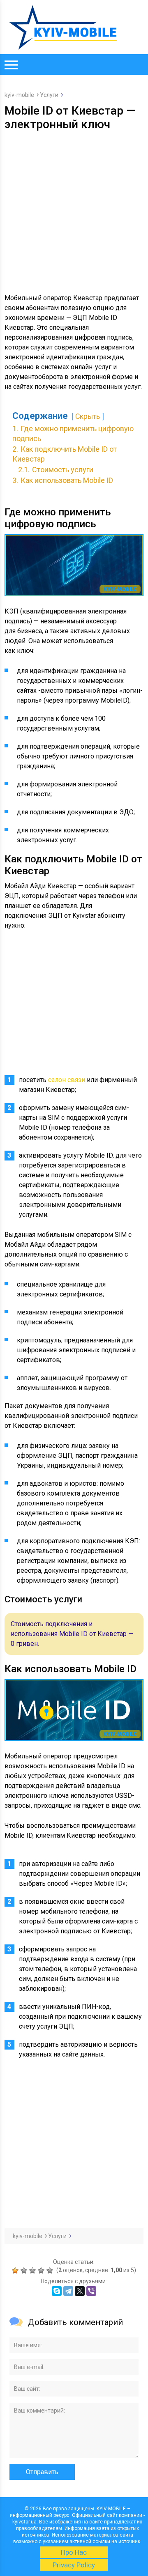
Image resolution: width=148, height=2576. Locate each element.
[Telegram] (68, 2291)
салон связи (67, 1080)
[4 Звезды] (42, 2270)
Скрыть (88, 416)
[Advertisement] (74, 209)
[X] (80, 2291)
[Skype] (57, 2291)
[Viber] (91, 2291)
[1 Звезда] (16, 2270)
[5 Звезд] (51, 2270)
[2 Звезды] (25, 2270)
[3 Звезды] (34, 2270)
